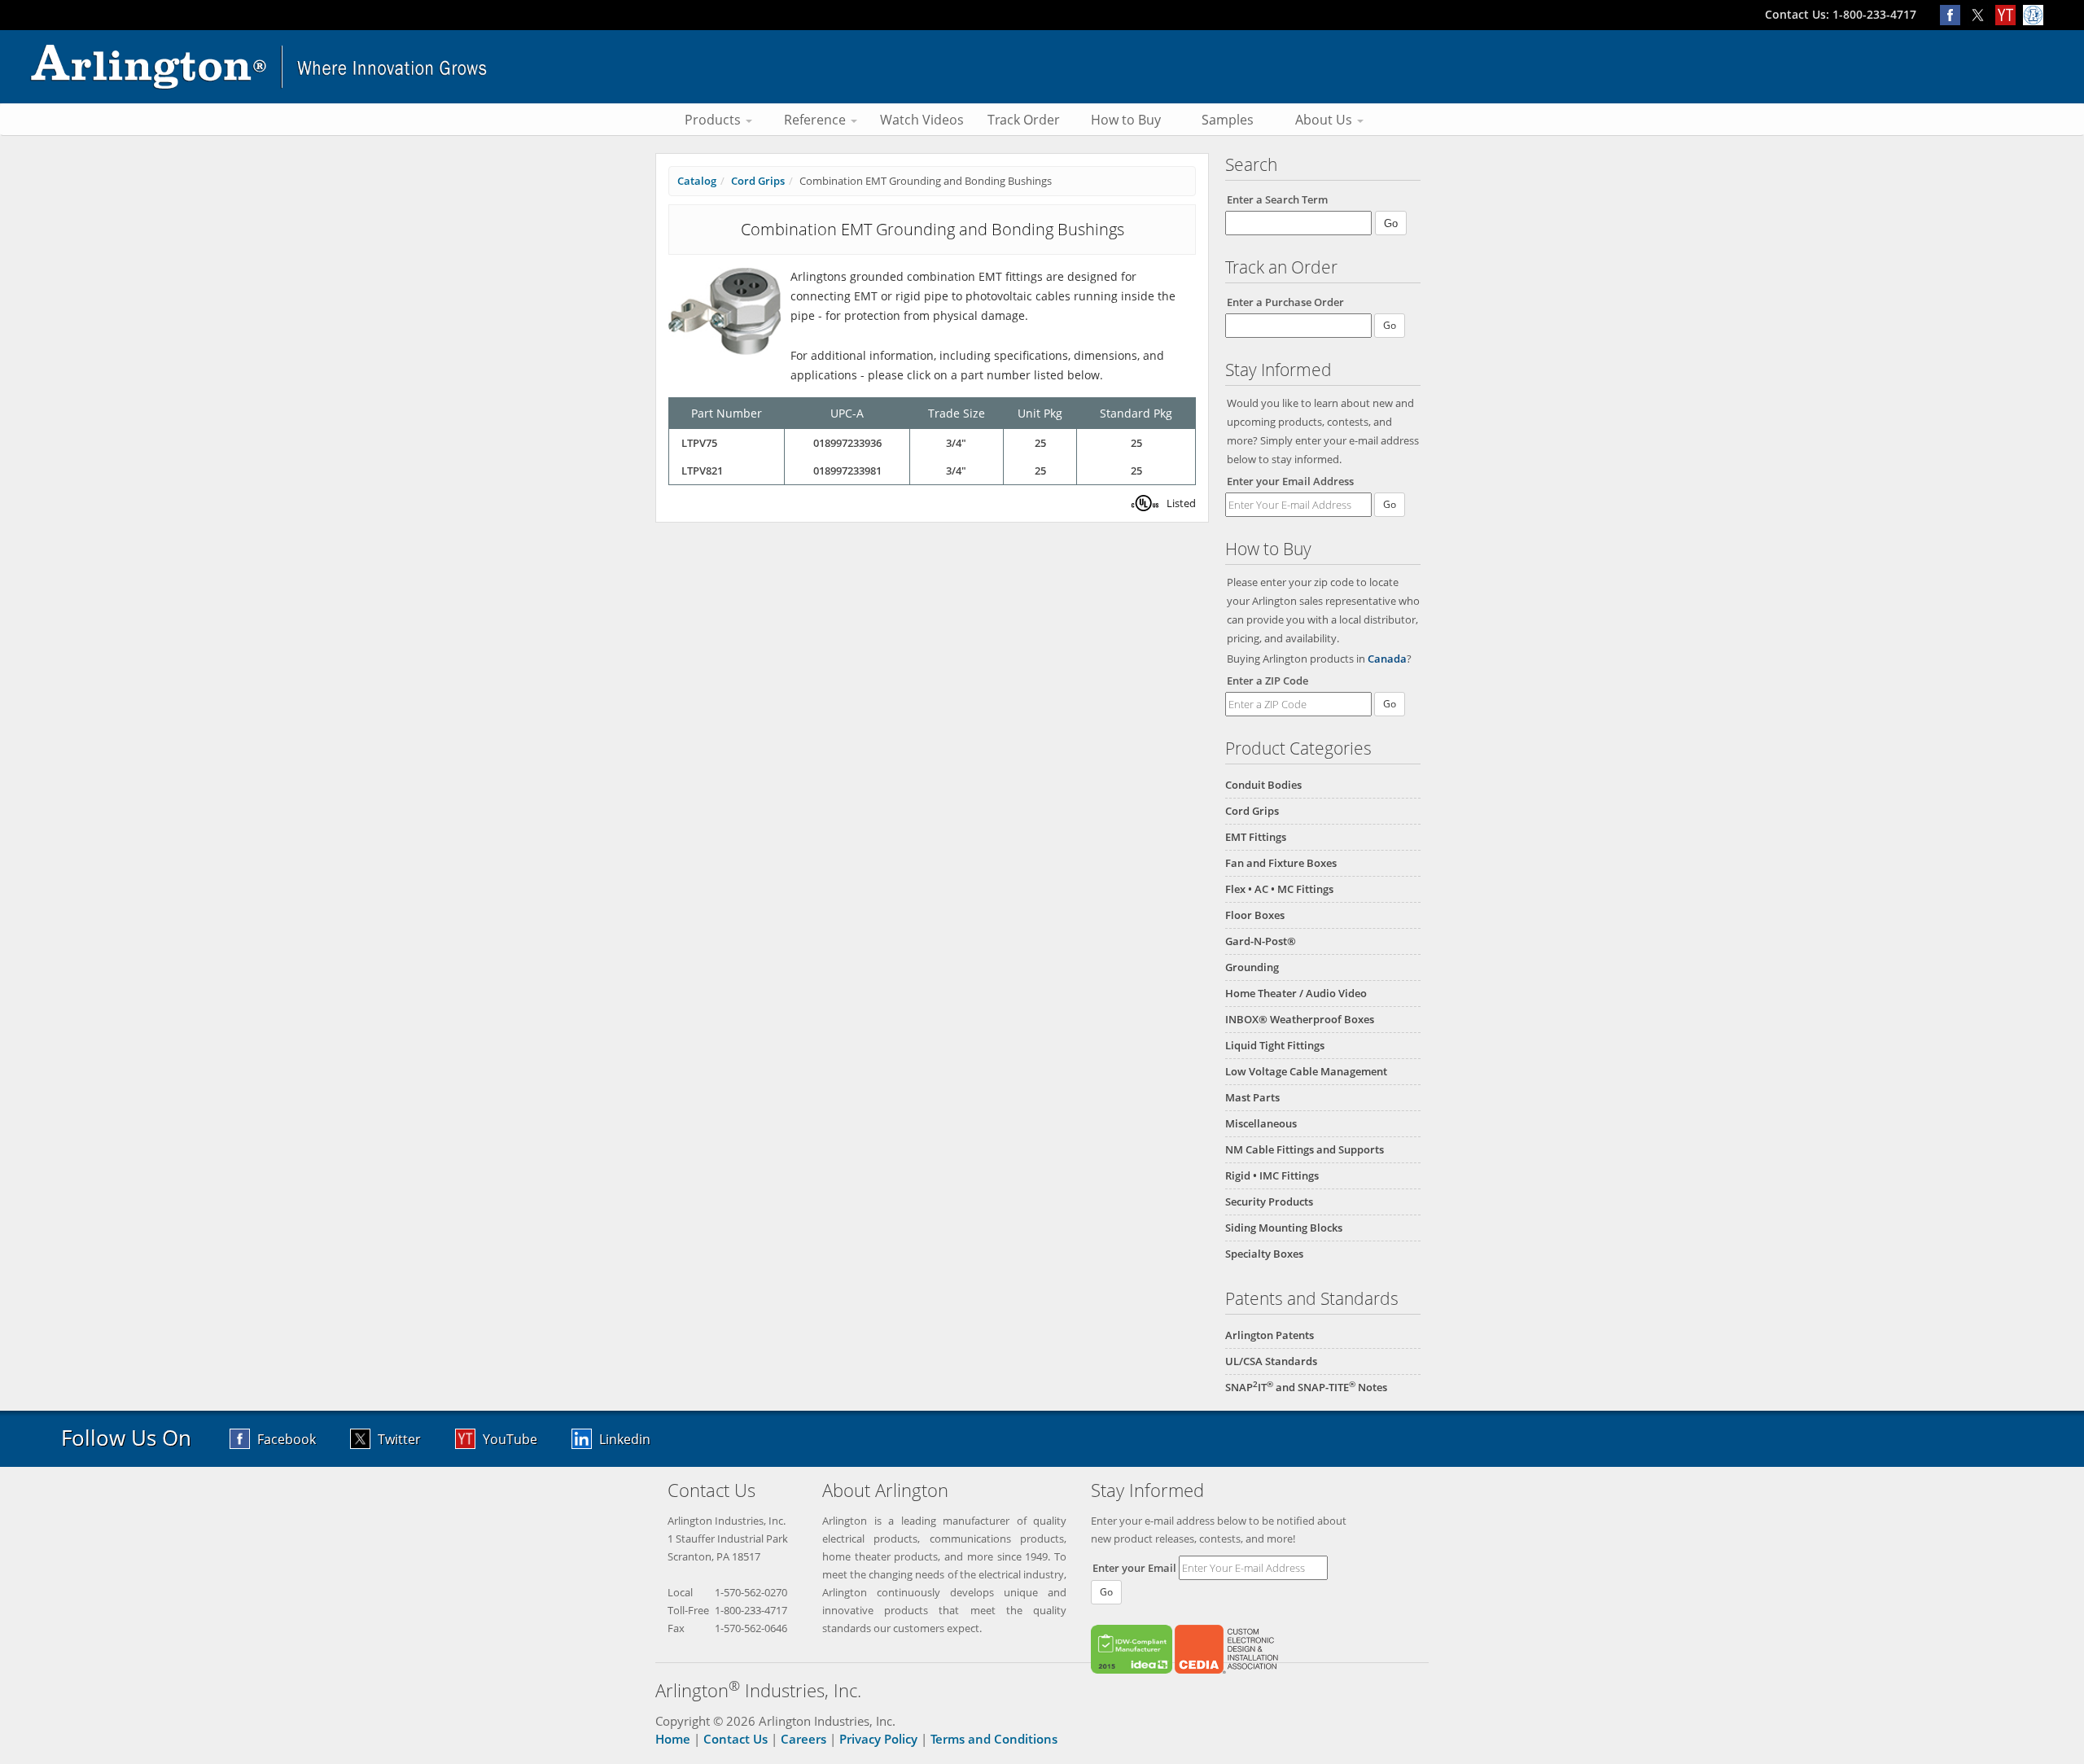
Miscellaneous (1261, 1123)
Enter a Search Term (1277, 199)
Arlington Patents (1270, 1335)
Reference (817, 120)
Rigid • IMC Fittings (1272, 1175)
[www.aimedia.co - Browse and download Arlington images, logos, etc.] (2035, 14)
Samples (1228, 120)
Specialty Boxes (1264, 1254)
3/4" (956, 443)
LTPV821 (702, 471)
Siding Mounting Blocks (1284, 1228)
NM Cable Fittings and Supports (1305, 1149)
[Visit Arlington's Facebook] (1954, 14)
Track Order (1024, 120)
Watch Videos (922, 120)
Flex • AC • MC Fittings (1279, 889)
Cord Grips (1252, 811)
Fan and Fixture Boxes (1281, 863)
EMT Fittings (1256, 837)
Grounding (1252, 967)
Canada (1387, 659)
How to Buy (1126, 120)
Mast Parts (1252, 1097)
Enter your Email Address (1290, 481)
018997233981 (847, 471)
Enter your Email (1134, 1568)
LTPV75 (699, 443)
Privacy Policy (878, 1739)
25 (1040, 443)
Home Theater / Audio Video (1296, 993)
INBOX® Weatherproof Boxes (1300, 1019)
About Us (1325, 120)
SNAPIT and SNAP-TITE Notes (1306, 1387)
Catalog (697, 181)
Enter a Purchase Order (1285, 302)
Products (714, 120)
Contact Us (736, 1739)
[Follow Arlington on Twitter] (1981, 14)
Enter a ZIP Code (1267, 681)
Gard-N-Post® (1261, 941)
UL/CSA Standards (1271, 1361)
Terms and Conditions (994, 1739)
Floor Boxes (1255, 915)
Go (1390, 504)
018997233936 (847, 443)
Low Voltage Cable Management (1306, 1071)
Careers (803, 1739)
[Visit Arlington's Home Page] (1042, 67)
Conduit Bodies (1263, 785)
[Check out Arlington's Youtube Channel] (2009, 14)
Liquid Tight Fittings (1275, 1045)
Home (673, 1739)
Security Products (1269, 1202)
